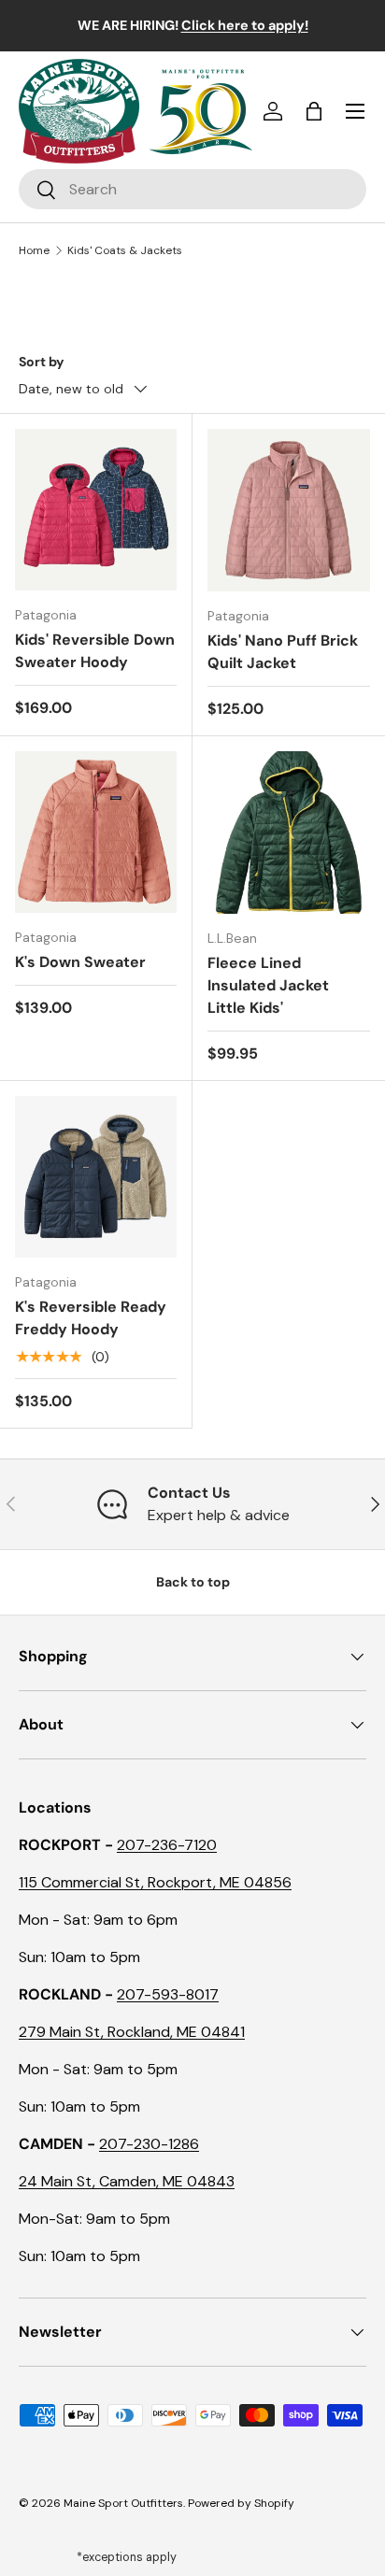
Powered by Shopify (241, 2503)
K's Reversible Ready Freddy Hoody (91, 1318)
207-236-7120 (167, 1845)
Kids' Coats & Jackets (125, 250)
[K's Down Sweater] (96, 832)
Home (34, 250)
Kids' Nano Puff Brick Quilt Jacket (283, 652)
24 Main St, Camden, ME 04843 (127, 2181)
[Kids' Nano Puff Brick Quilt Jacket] (289, 510)
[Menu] (355, 111)
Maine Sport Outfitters (123, 2503)
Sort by (42, 362)
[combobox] (192, 189)
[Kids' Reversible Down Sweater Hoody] (96, 510)
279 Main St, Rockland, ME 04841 (132, 2032)
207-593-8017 (168, 1994)
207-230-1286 (149, 2144)
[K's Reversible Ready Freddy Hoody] (96, 1177)
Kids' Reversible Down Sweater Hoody (95, 651)
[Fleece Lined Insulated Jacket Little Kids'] (289, 833)
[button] (314, 111)
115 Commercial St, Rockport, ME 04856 (155, 1882)
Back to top (193, 1582)
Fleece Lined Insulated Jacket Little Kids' (268, 985)
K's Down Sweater (80, 962)
